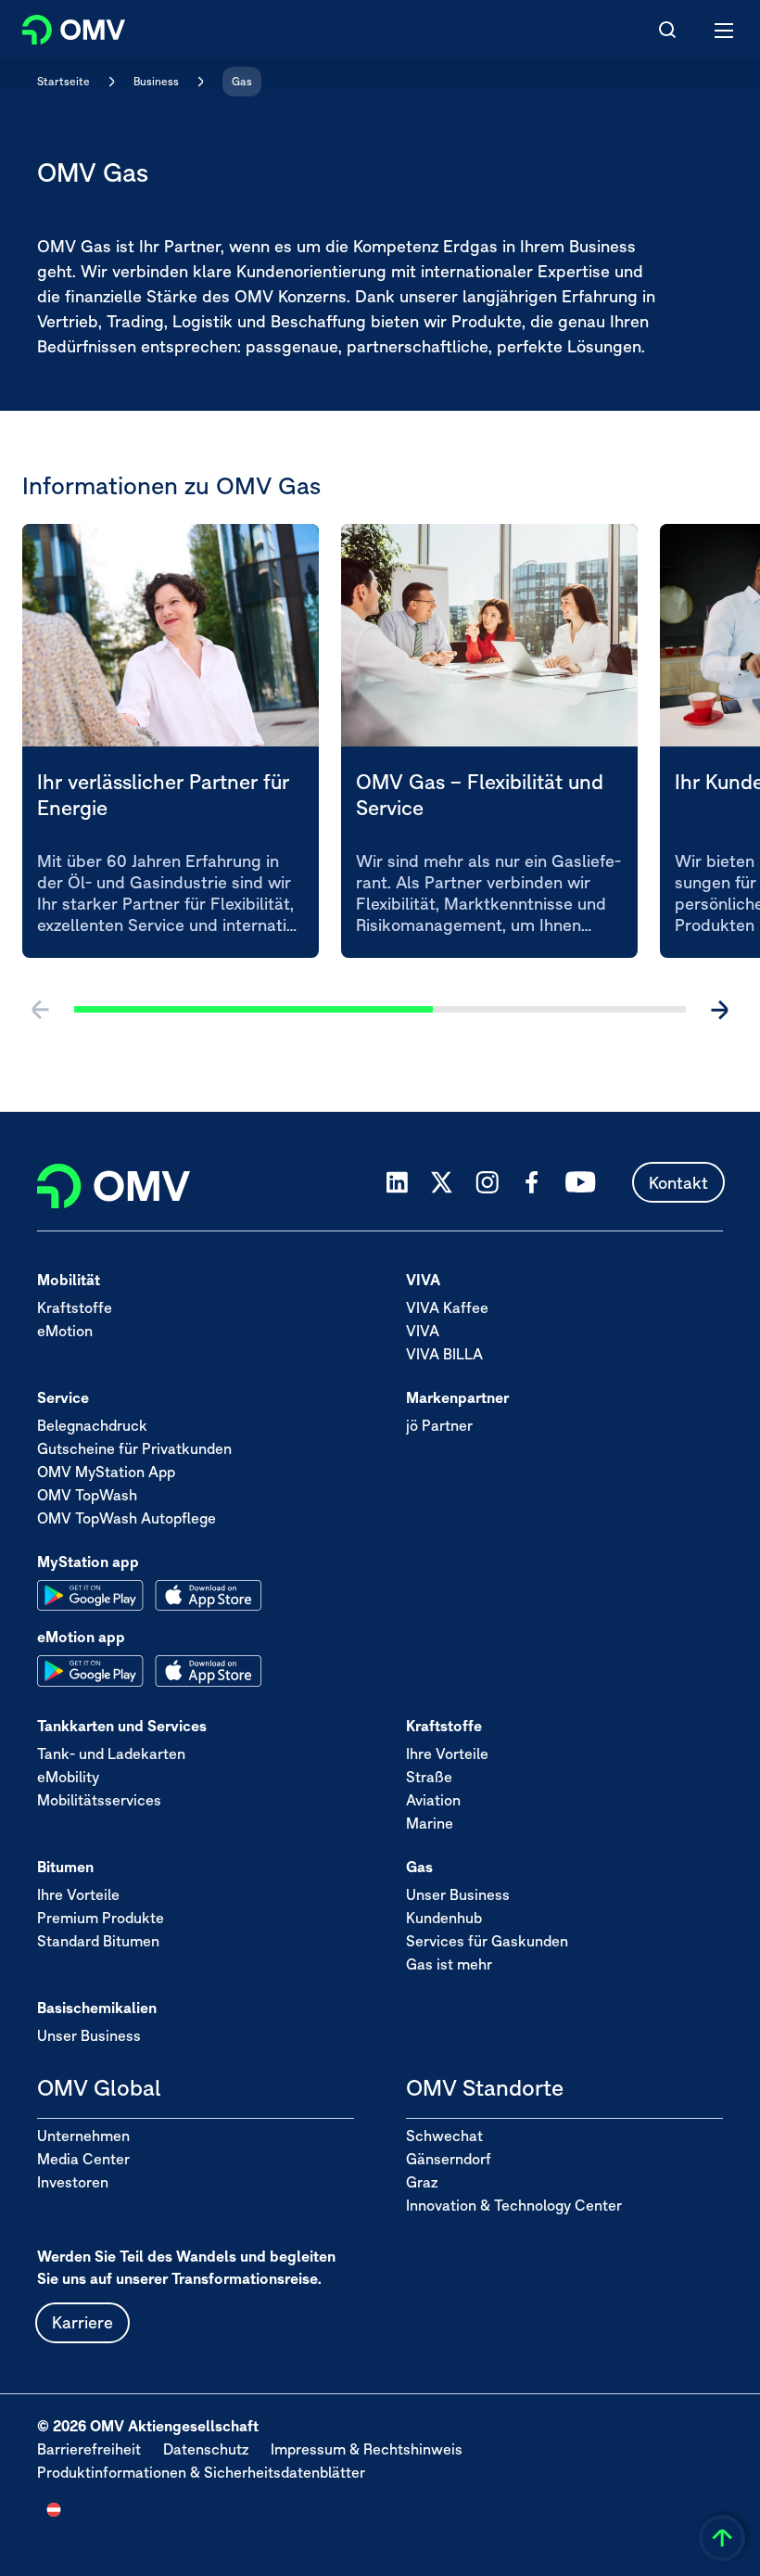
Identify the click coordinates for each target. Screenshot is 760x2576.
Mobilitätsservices (99, 1800)
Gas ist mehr (449, 1964)
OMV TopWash (87, 1495)
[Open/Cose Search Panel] (667, 30)
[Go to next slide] (719, 1010)
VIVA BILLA (444, 1354)
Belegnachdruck (92, 1425)
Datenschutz (206, 2449)
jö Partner (439, 1425)
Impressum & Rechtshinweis (367, 2449)
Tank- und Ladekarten (111, 1753)
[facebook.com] (532, 1182)
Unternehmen (83, 2136)
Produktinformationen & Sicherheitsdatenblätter (201, 2472)
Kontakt (678, 1183)
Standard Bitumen (98, 1941)
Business (156, 81)
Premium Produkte (101, 1918)
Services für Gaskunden (487, 1941)
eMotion (65, 1331)
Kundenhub (444, 1918)
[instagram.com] (487, 1183)
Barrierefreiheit (89, 2449)
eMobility (68, 1777)
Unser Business (458, 1894)
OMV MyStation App (106, 1472)
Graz (422, 2182)
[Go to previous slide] (41, 1010)
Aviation (433, 1800)
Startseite (63, 81)
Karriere (82, 2322)
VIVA (423, 1331)
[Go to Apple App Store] (208, 1596)
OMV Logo (58, 26)
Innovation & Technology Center (514, 2205)
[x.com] (442, 1182)
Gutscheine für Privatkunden (134, 1448)
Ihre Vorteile (447, 1753)
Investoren (73, 2182)
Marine (430, 1823)
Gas (242, 81)
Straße (429, 1777)
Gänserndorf (449, 2159)
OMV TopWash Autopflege (127, 1518)
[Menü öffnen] (725, 30)
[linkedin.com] (397, 1183)
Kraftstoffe (75, 1307)
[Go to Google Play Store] (90, 1596)
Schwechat (444, 2136)
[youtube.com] (581, 1182)
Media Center (83, 2159)
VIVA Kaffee (447, 1307)
